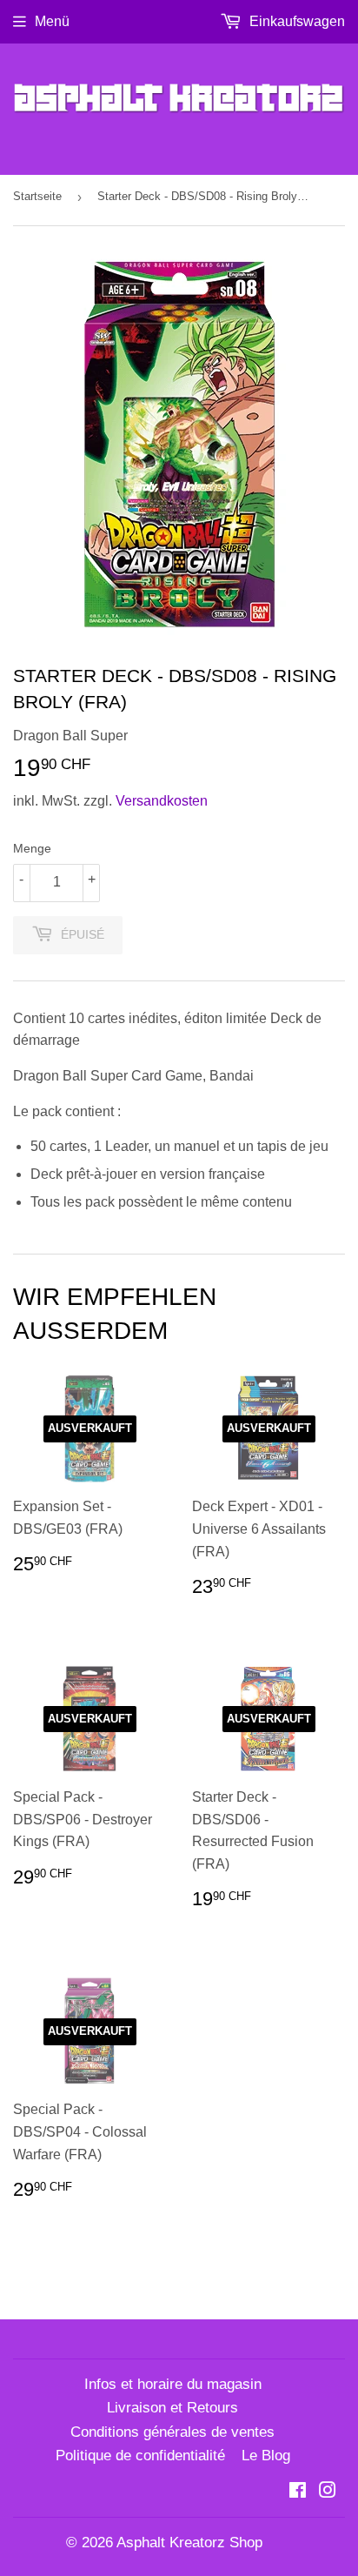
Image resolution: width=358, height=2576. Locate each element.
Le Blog (266, 2456)
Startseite (37, 196)
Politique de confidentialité (140, 2456)
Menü (52, 21)
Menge (32, 848)
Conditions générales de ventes (172, 2432)
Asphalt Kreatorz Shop (189, 2543)
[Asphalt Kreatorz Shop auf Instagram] (328, 2492)
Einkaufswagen (295, 21)
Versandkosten (162, 801)
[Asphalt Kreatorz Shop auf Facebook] (298, 2492)
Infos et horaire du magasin (173, 2384)
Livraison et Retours (172, 2408)
